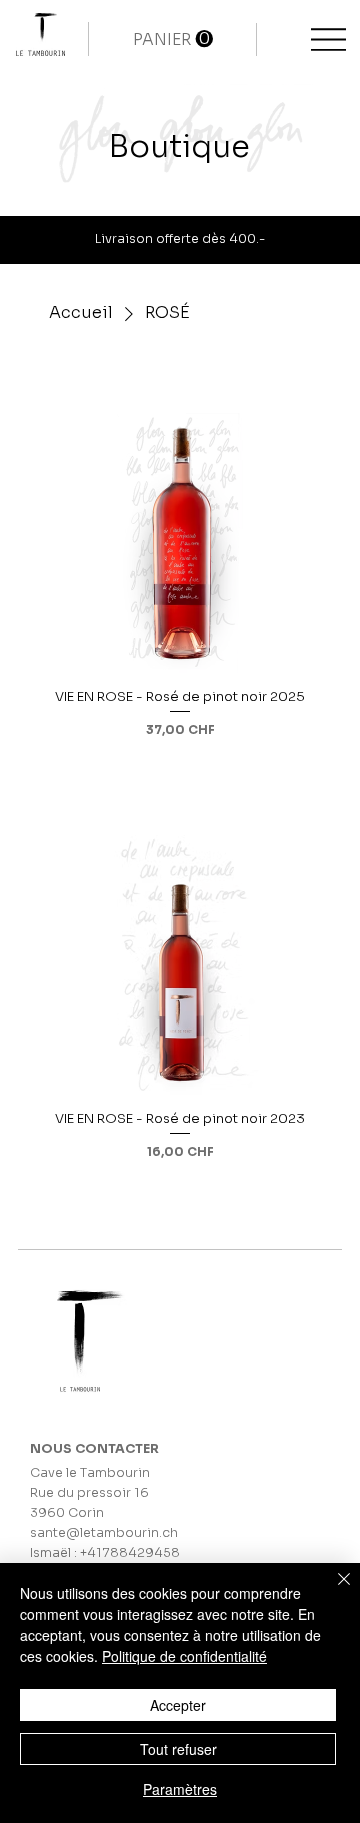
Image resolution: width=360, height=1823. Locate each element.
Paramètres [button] (180, 1789)
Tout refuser (178, 1749)
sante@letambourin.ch (104, 1533)
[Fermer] (332, 1591)
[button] (173, 39)
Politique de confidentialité (184, 1656)
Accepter (178, 1705)
